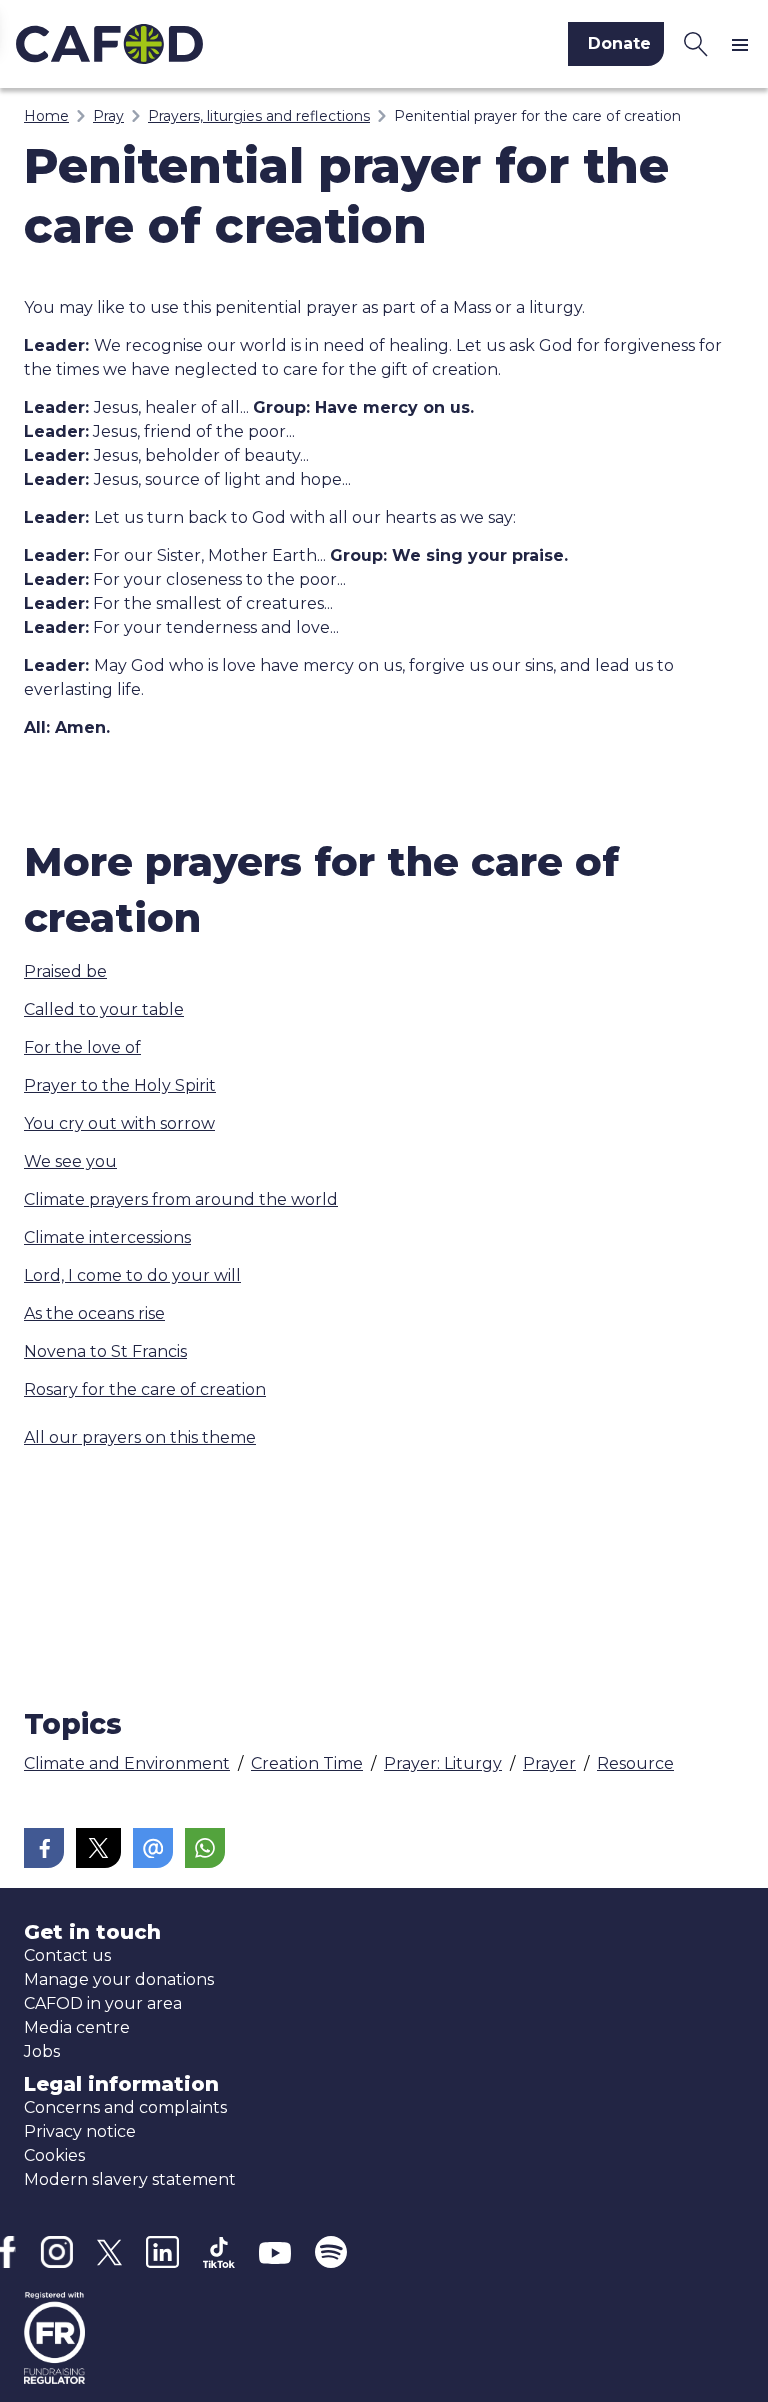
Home (46, 116)
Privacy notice (80, 2131)
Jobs (42, 2051)
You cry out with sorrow (119, 1123)
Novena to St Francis (105, 1351)
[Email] (153, 1848)
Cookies (54, 2155)
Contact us (67, 1955)
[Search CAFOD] (696, 44)
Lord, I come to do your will (132, 1275)
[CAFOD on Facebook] (8, 2252)
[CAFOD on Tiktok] (219, 2252)
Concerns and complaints (125, 2107)
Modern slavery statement (130, 2179)
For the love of (82, 1047)
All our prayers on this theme (140, 1437)
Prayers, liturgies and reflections (259, 116)
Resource (635, 1763)
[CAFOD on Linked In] (162, 2252)
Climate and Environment (127, 1763)
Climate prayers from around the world (181, 1199)
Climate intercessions (107, 1237)
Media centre (77, 2027)
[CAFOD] (186, 44)
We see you (70, 1161)
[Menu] (744, 44)
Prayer (549, 1763)
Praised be (65, 971)
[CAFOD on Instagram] (56, 2252)
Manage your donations (119, 1979)
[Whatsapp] (205, 1848)
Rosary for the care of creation (145, 1389)
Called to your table (104, 1009)
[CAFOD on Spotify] (331, 2252)
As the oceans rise (94, 1313)
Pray (108, 116)
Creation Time (307, 1763)
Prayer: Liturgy (443, 1763)
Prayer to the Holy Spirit (120, 1085)
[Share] (44, 1848)
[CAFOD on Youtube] (275, 2252)
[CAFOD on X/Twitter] (109, 2252)
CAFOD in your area (103, 2003)
